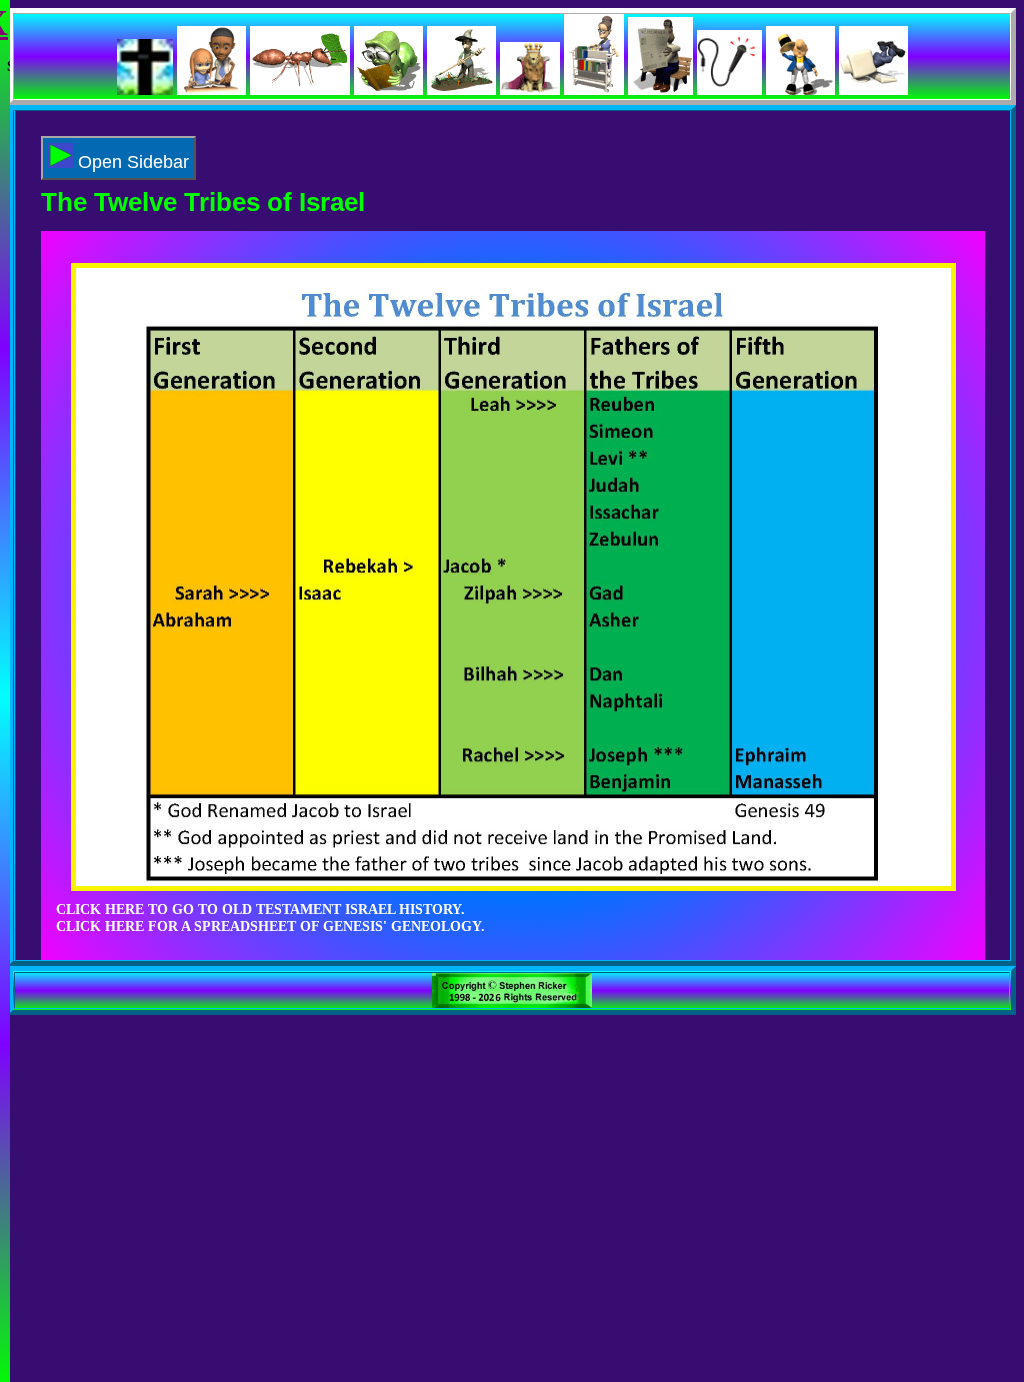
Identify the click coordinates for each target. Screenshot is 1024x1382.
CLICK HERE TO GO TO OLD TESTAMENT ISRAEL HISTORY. (260, 909)
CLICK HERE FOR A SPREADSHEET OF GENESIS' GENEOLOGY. (270, 926)
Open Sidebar (131, 162)
